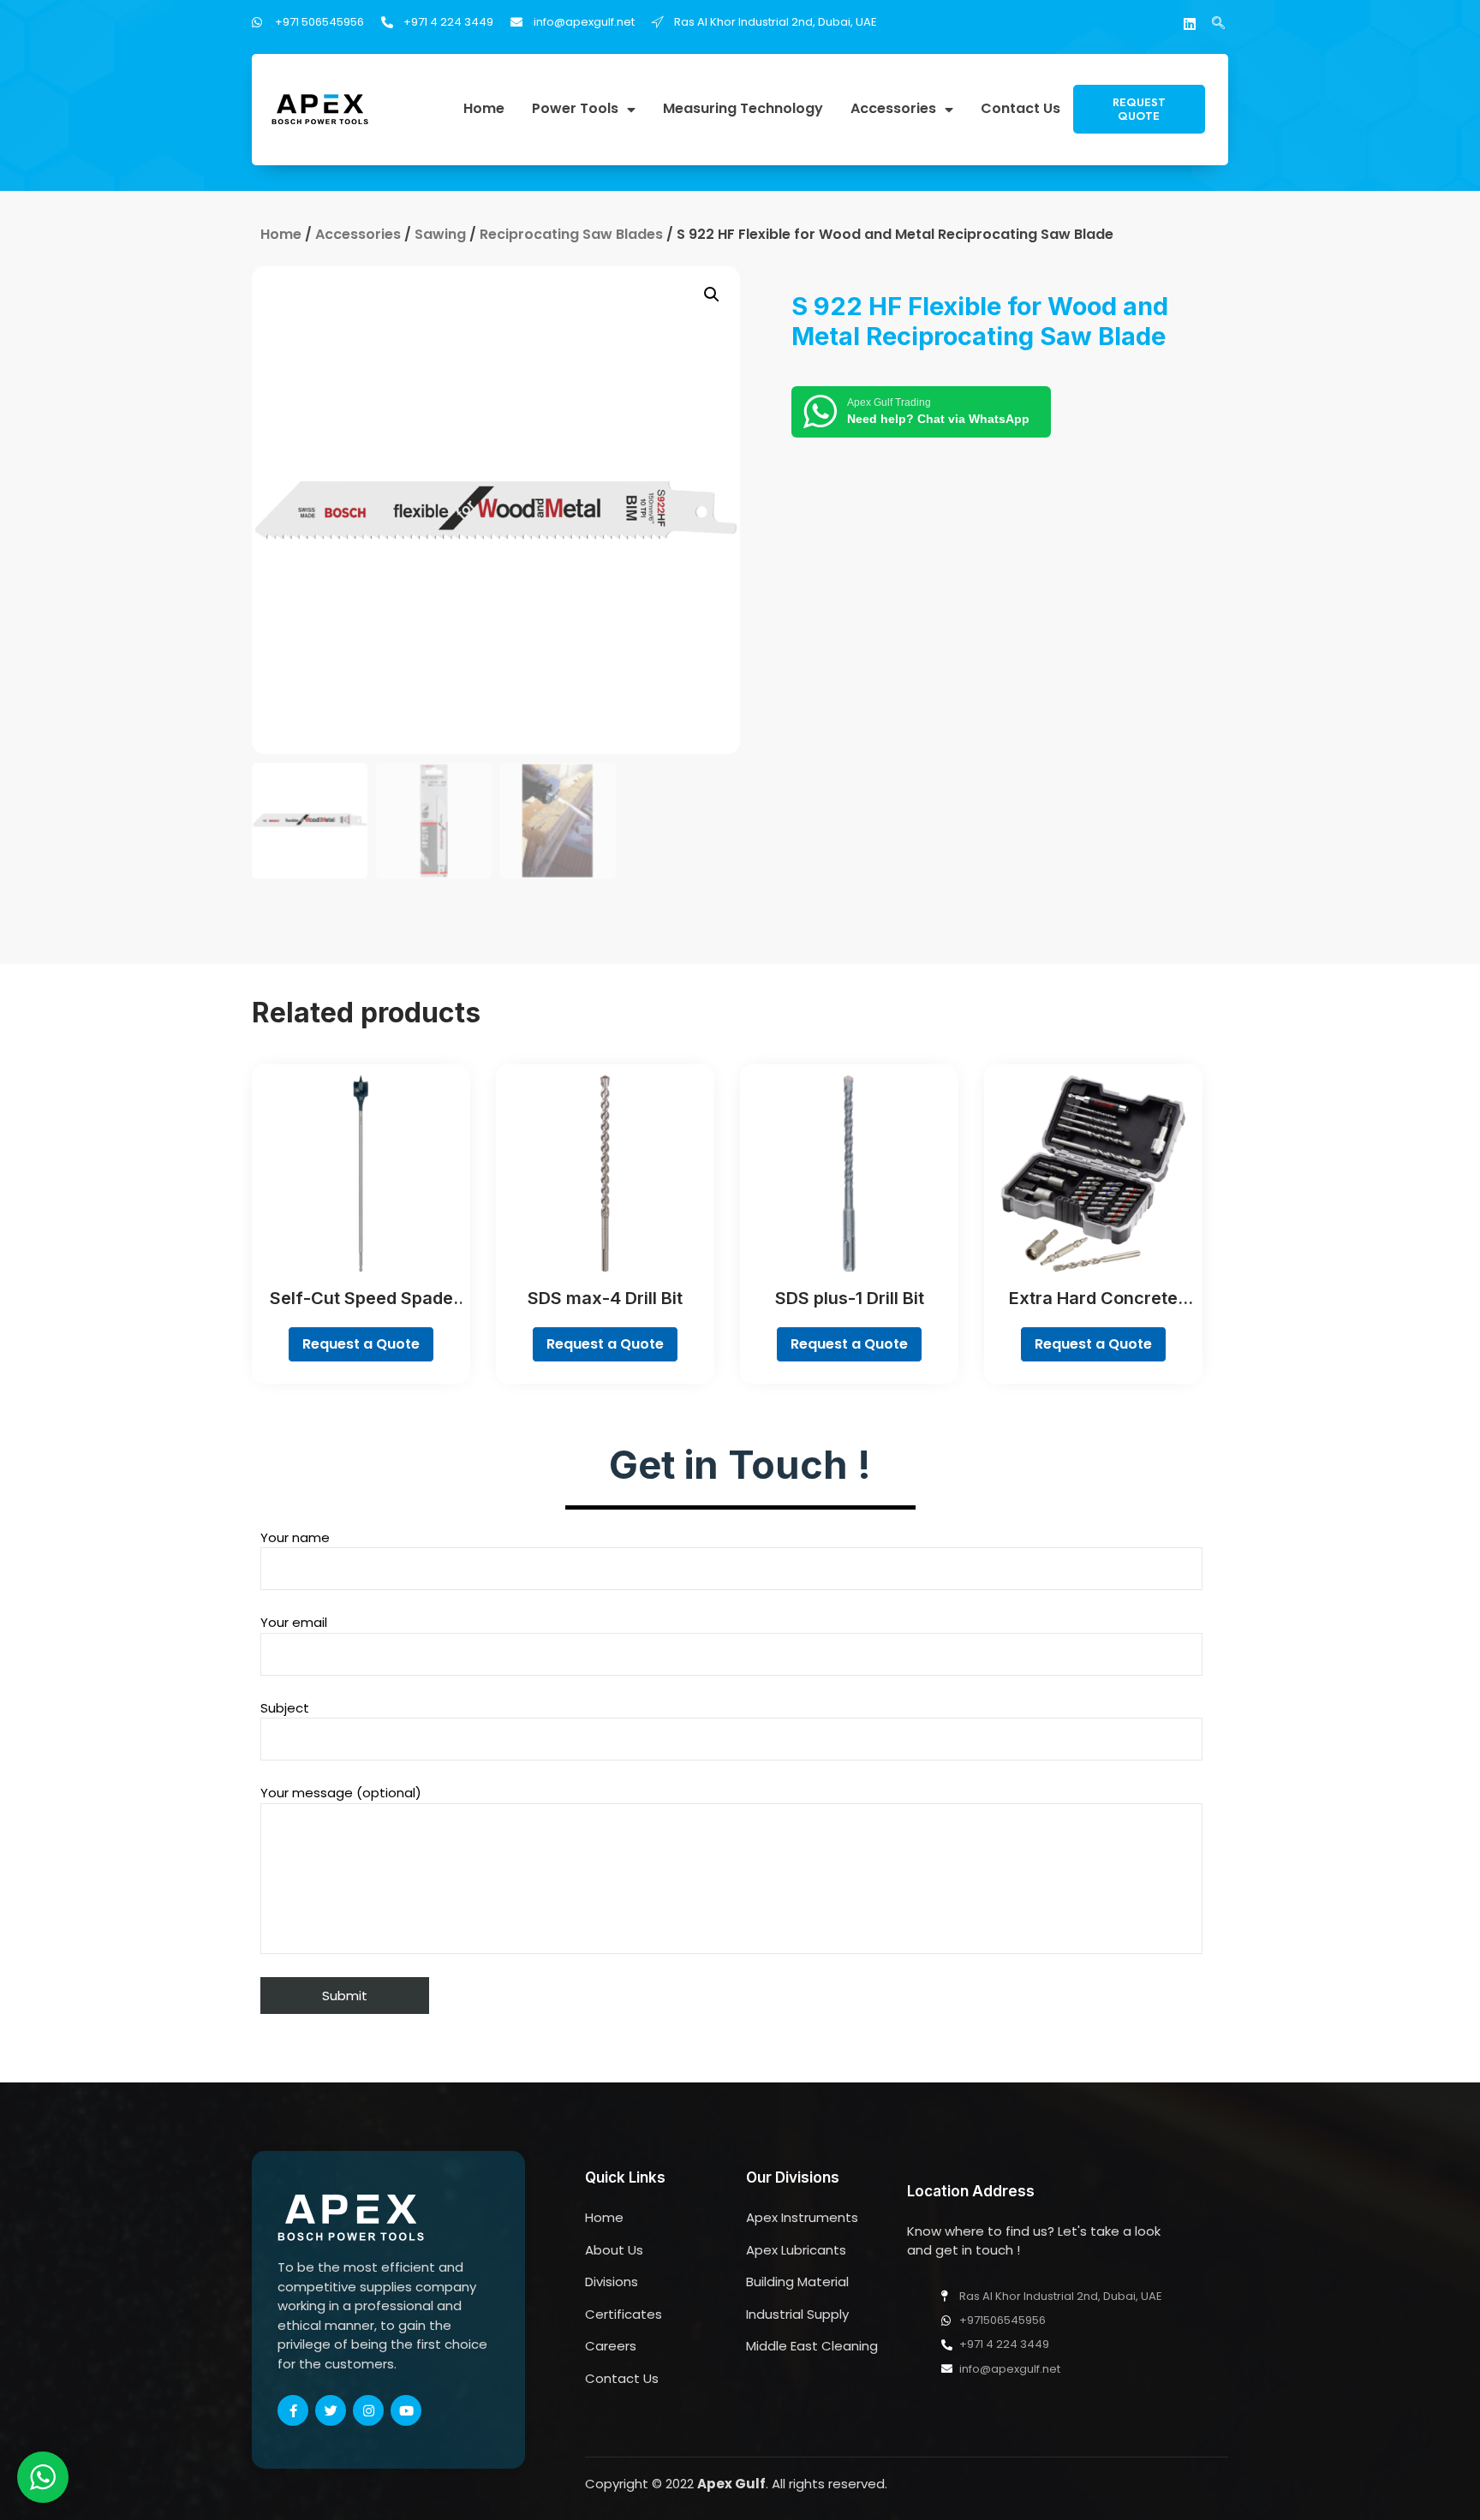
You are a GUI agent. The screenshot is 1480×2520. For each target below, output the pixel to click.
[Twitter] (331, 2410)
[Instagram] (368, 2410)
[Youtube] (406, 2410)
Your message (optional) (341, 1793)
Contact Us (1020, 109)
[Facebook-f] (293, 2410)
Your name (295, 1537)
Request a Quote (361, 1344)
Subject (285, 1708)
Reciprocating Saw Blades (571, 234)
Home (484, 109)
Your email (294, 1622)
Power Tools (575, 109)
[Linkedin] (1190, 24)
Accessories (893, 109)
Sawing (440, 234)
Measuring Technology (743, 109)
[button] (1139, 109)
